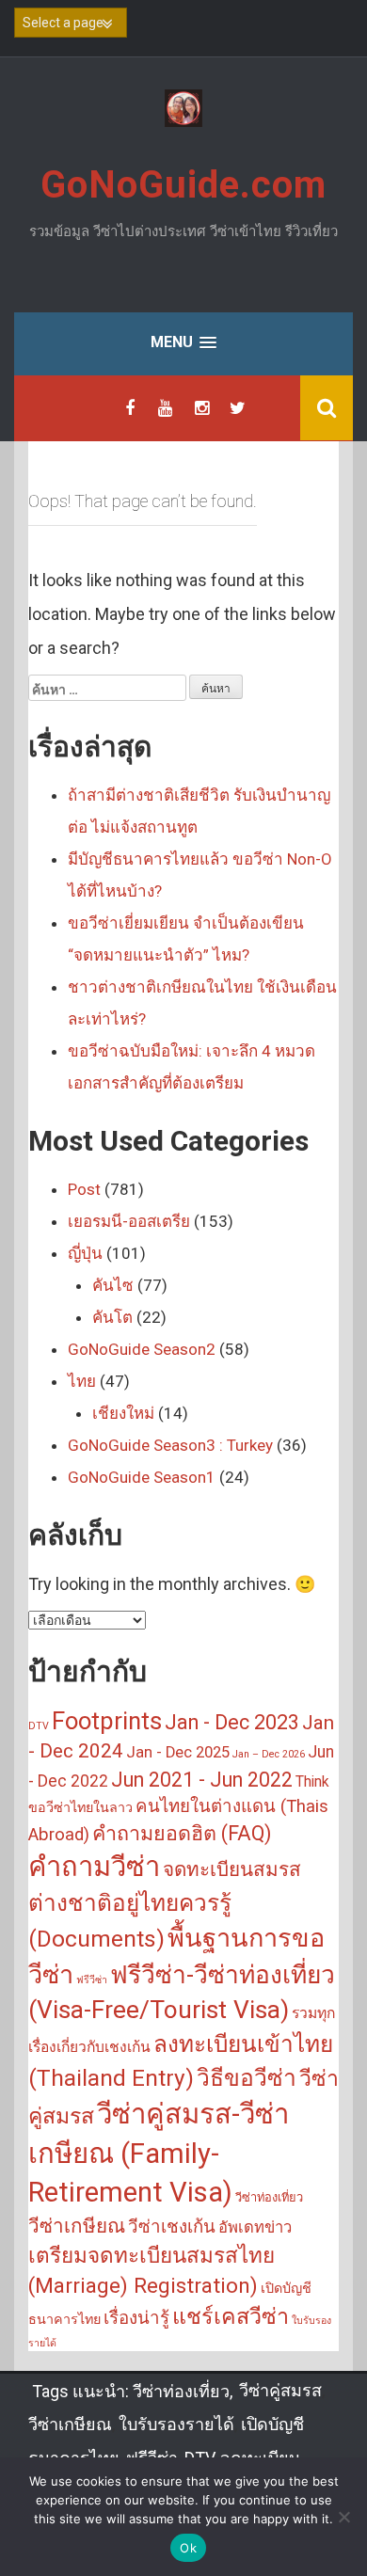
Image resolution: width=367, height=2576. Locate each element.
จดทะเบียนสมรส (232, 1869)
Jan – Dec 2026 (269, 1754)
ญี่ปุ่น (85, 1253)
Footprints (107, 1721)
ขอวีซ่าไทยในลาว (80, 1808)
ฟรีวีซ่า (92, 1980)
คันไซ (113, 1285)
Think (312, 1782)
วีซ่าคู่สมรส (280, 2390)
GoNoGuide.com (183, 185)
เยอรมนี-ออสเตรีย (129, 1221)
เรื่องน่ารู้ (136, 2318)
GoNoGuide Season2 (142, 1349)
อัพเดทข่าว (255, 2227)
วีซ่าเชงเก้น (172, 2227)
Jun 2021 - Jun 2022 (202, 1780)
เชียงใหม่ (123, 1413)
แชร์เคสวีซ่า (231, 2316)
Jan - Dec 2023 (232, 1722)
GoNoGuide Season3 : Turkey (170, 1445)
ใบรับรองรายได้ (176, 2424)
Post (84, 1189)
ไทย (82, 1381)
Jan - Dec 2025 (178, 1752)
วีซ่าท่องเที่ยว (269, 2197)
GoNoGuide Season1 (142, 1477)
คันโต (112, 1317)
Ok (188, 2548)
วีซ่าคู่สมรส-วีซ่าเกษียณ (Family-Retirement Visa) (159, 2154)
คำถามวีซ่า (94, 1867)
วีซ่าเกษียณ (77, 2226)
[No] (343, 2517)
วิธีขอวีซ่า (247, 2078)
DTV (39, 1726)
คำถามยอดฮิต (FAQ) (182, 1833)
